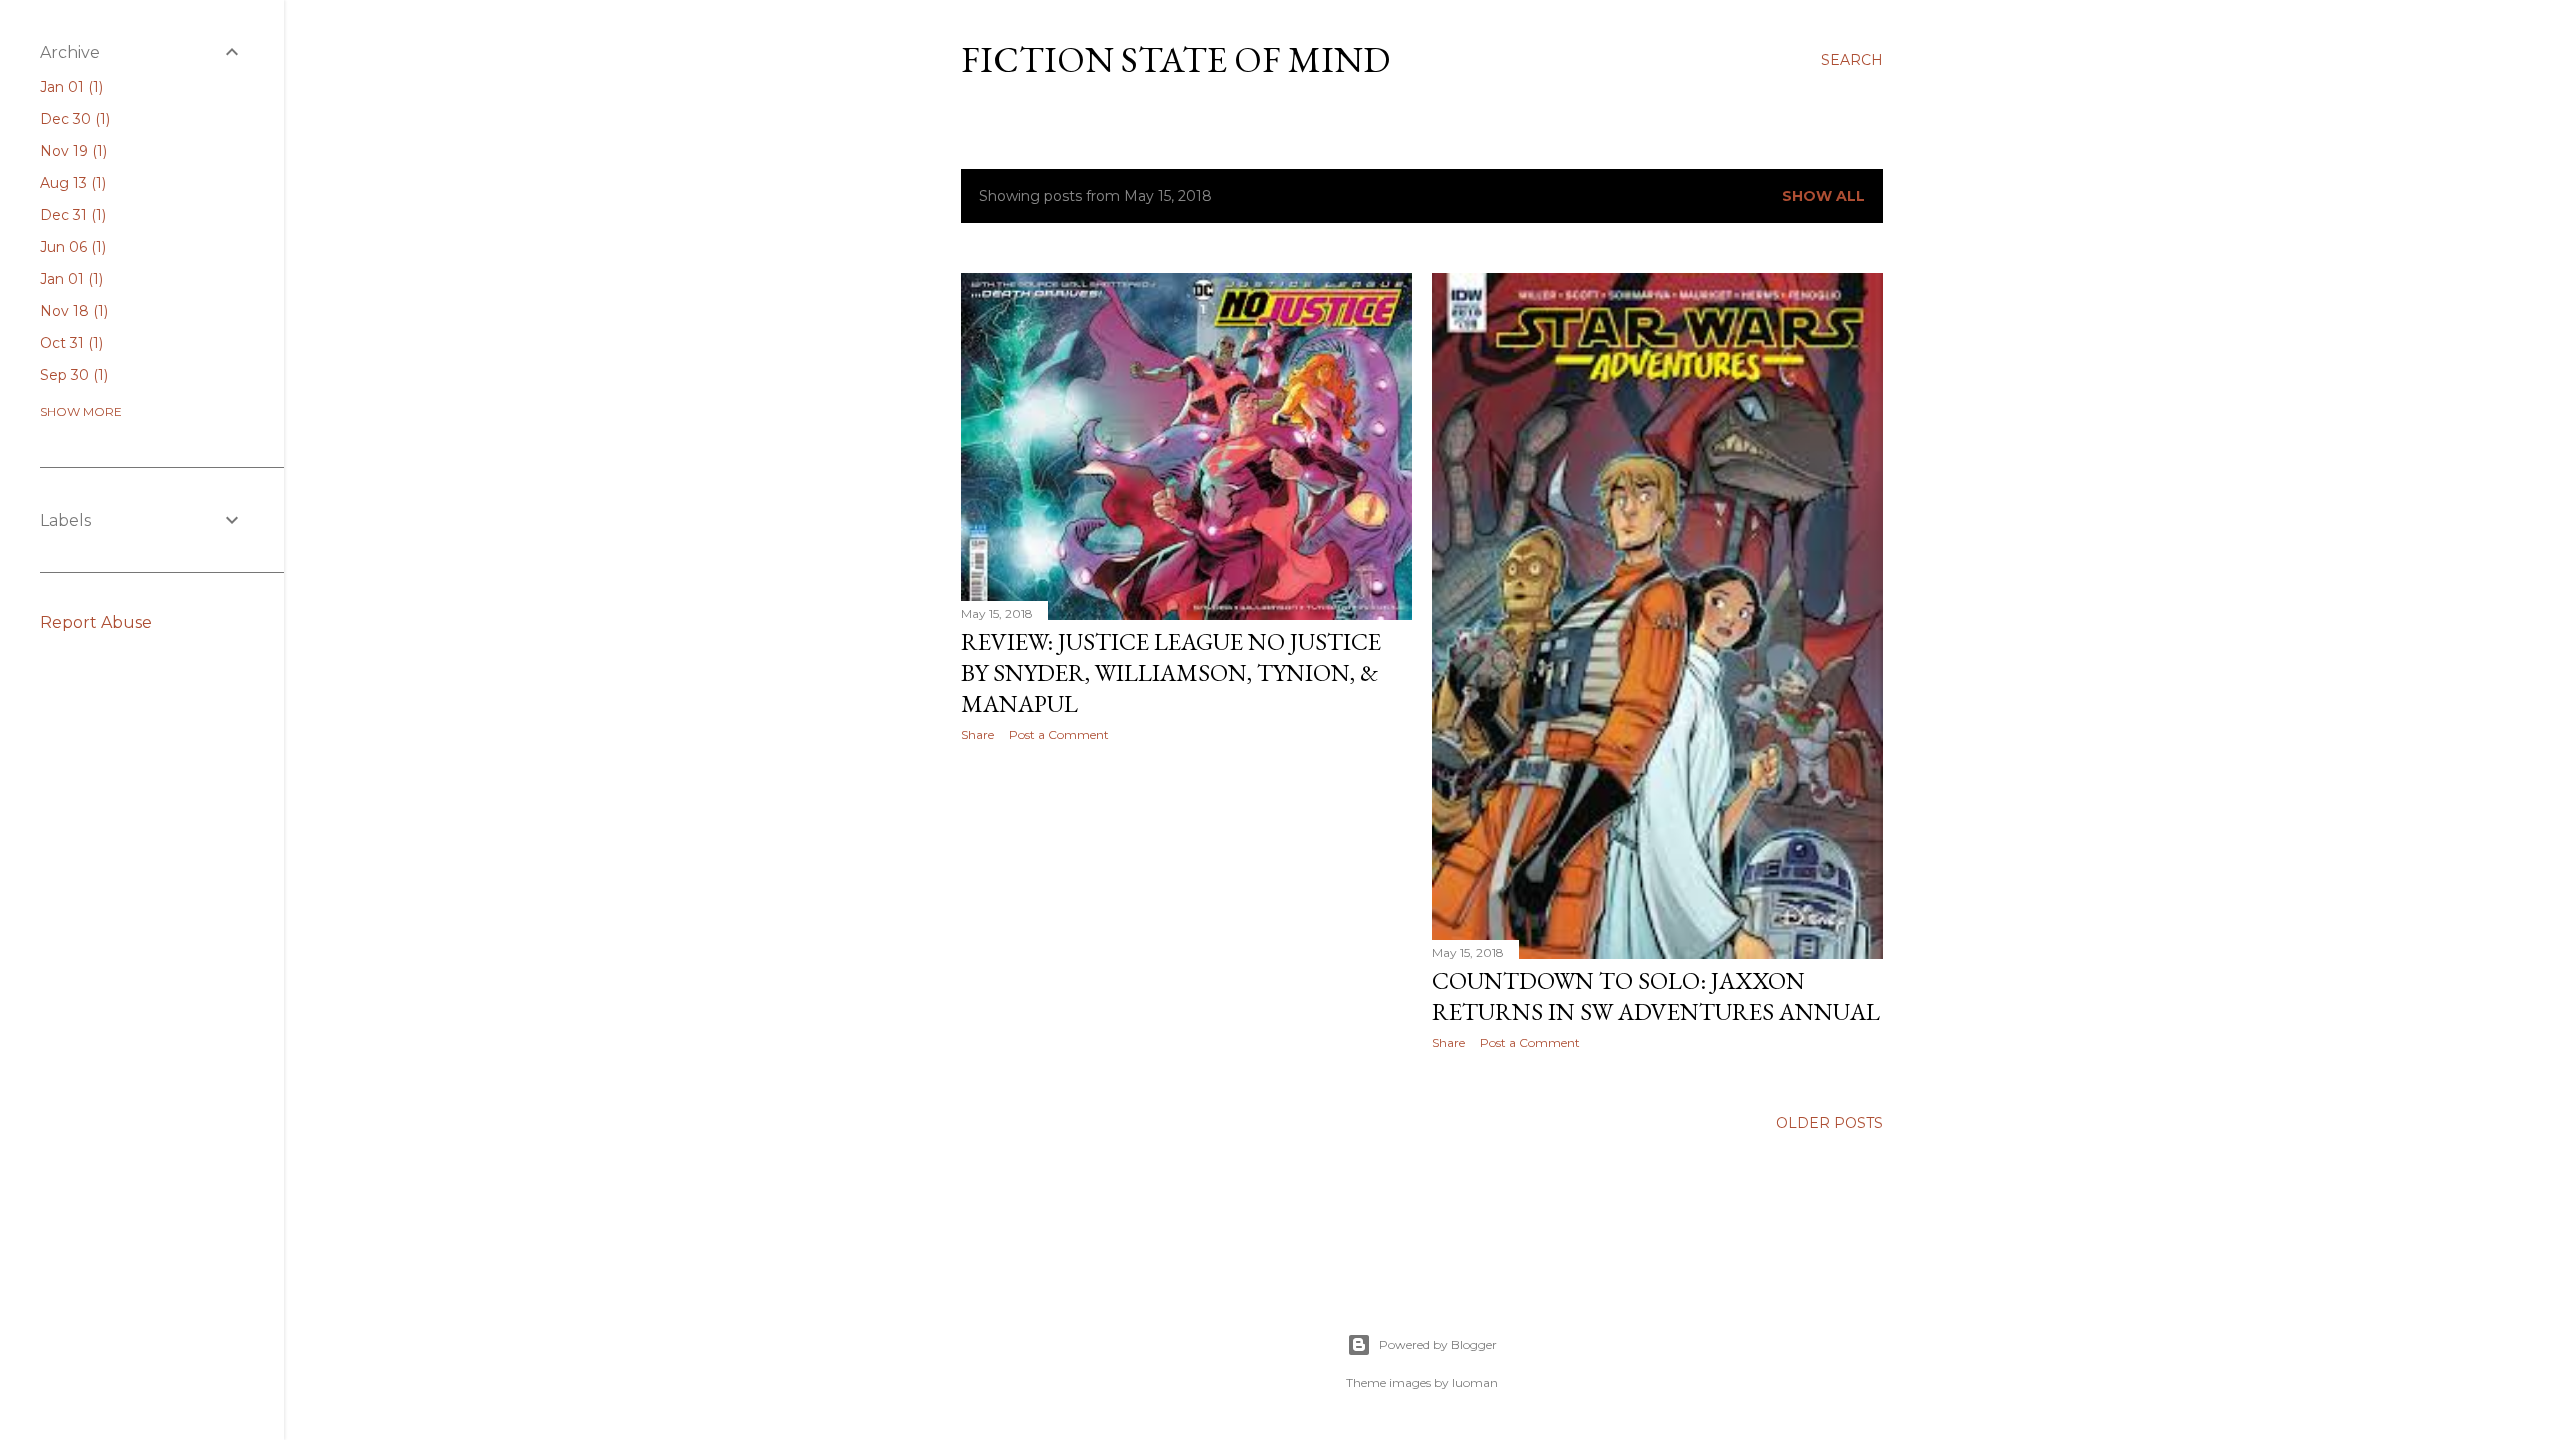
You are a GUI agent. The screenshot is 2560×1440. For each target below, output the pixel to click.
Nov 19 (71, 151)
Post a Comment (1059, 734)
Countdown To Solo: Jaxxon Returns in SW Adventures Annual (1656, 996)
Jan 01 (69, 87)
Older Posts (1829, 1123)
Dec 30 (73, 119)
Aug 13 (71, 183)
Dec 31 (71, 215)
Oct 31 (69, 343)
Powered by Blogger (1438, 1344)
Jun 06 (71, 247)
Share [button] (977, 734)
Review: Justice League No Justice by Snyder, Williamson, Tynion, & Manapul (1171, 672)
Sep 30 (72, 375)
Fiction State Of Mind (1175, 59)
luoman (1475, 1382)
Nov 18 (72, 311)
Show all (1823, 196)
